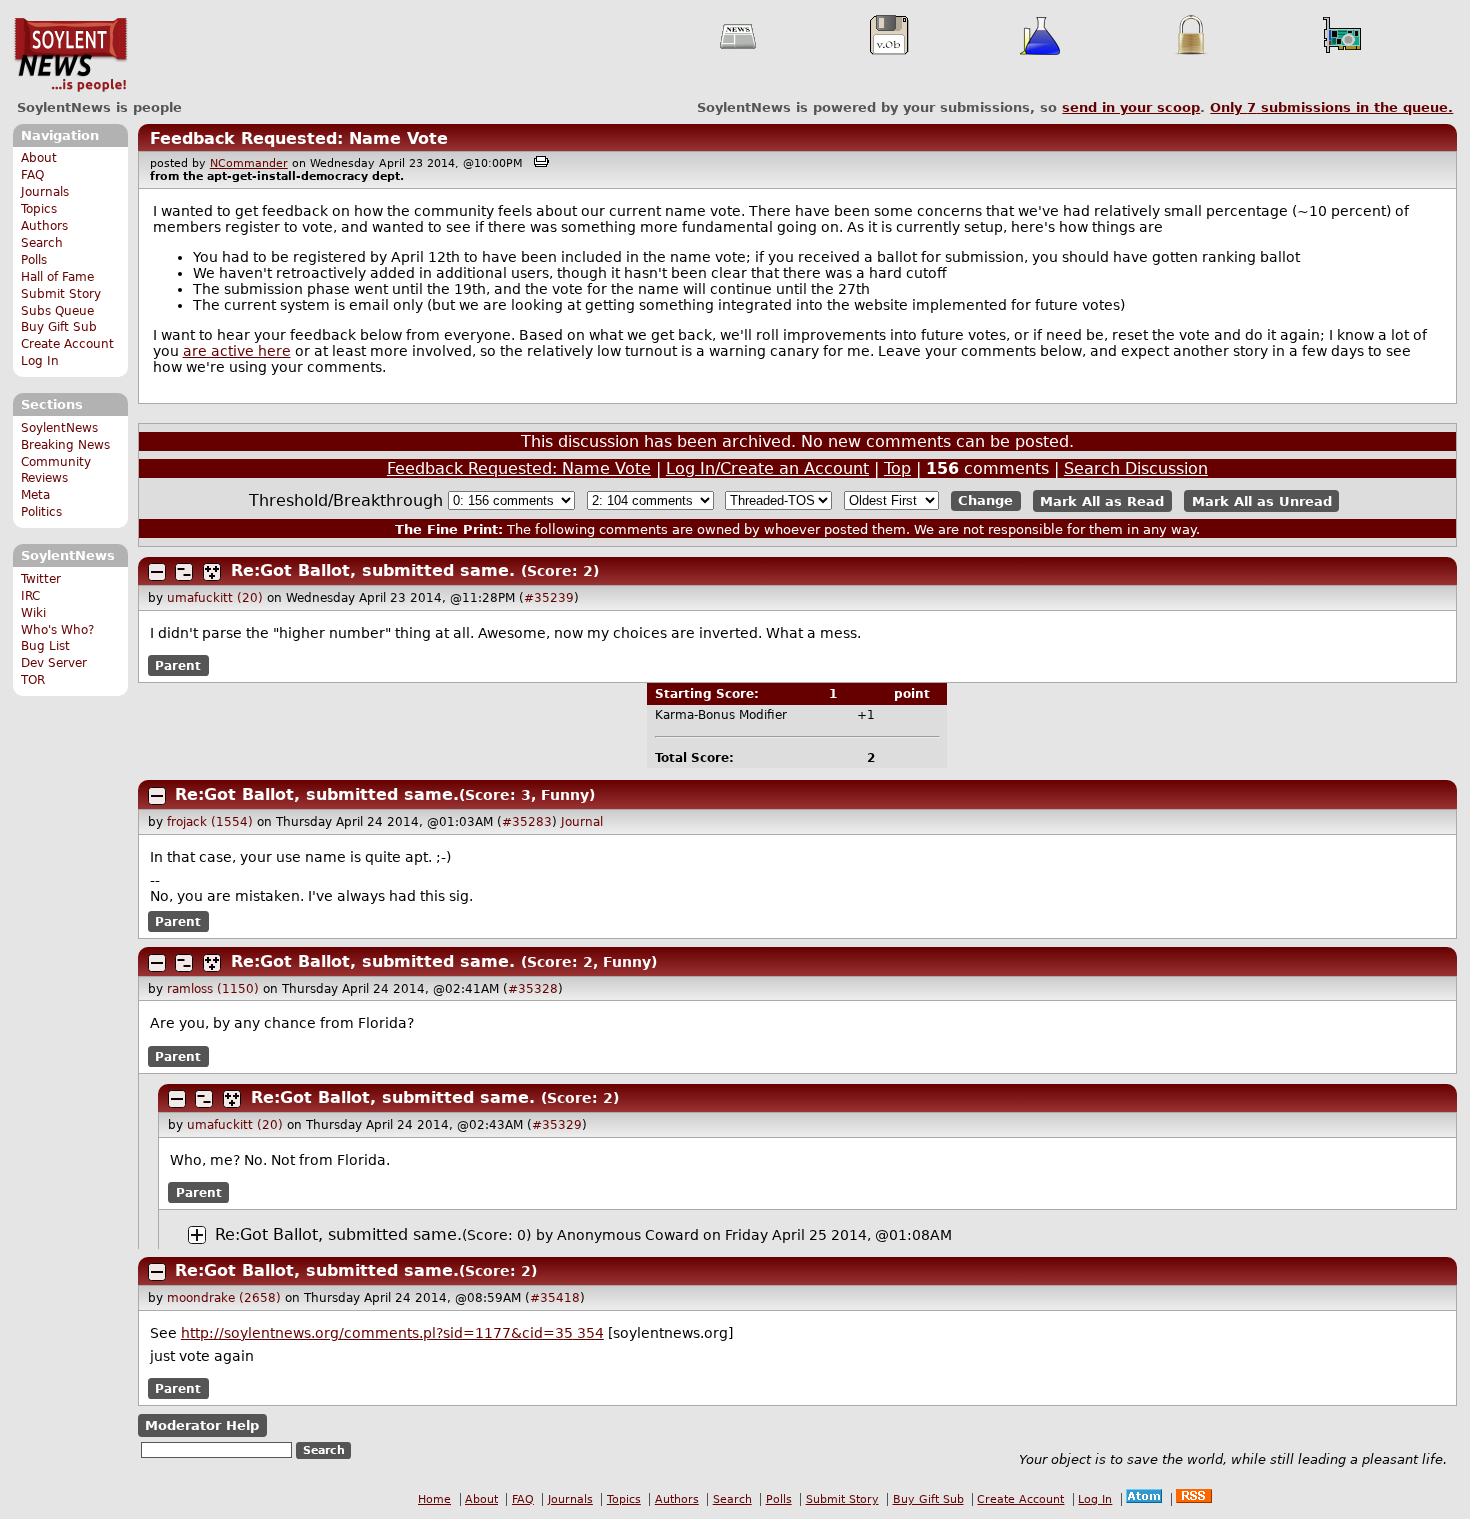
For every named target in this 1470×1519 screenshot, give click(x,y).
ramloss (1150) (213, 989)
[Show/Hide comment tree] (184, 572)
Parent (178, 666)
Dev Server (54, 663)
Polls (34, 260)
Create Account (67, 344)
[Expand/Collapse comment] (157, 572)
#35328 (533, 989)
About (39, 158)
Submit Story (61, 294)
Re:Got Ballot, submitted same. (373, 570)
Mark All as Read (1102, 500)
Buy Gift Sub (59, 327)
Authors (44, 226)
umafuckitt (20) (215, 598)
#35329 (557, 1125)
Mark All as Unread (1262, 500)
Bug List (45, 646)
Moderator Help (202, 1425)
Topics (39, 209)
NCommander (249, 163)
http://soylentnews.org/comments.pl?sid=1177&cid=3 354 (392, 1333)
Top (897, 468)
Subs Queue (57, 311)
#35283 (527, 822)
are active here (237, 351)
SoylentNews (70, 55)
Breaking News (65, 445)
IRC (30, 596)
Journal (582, 822)
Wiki (33, 613)
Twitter (41, 579)
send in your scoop (1131, 107)
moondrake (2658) (224, 1298)
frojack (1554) (210, 822)
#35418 (555, 1298)
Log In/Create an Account (767, 468)
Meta (35, 495)
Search (42, 243)
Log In (40, 361)
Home (434, 1499)
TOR (33, 680)
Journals (45, 192)
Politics (41, 512)
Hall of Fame (57, 277)
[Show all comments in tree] (212, 572)
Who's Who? (57, 630)
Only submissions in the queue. (1331, 107)
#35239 (549, 598)
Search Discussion (1136, 468)
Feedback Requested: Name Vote (299, 138)
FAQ (32, 175)
